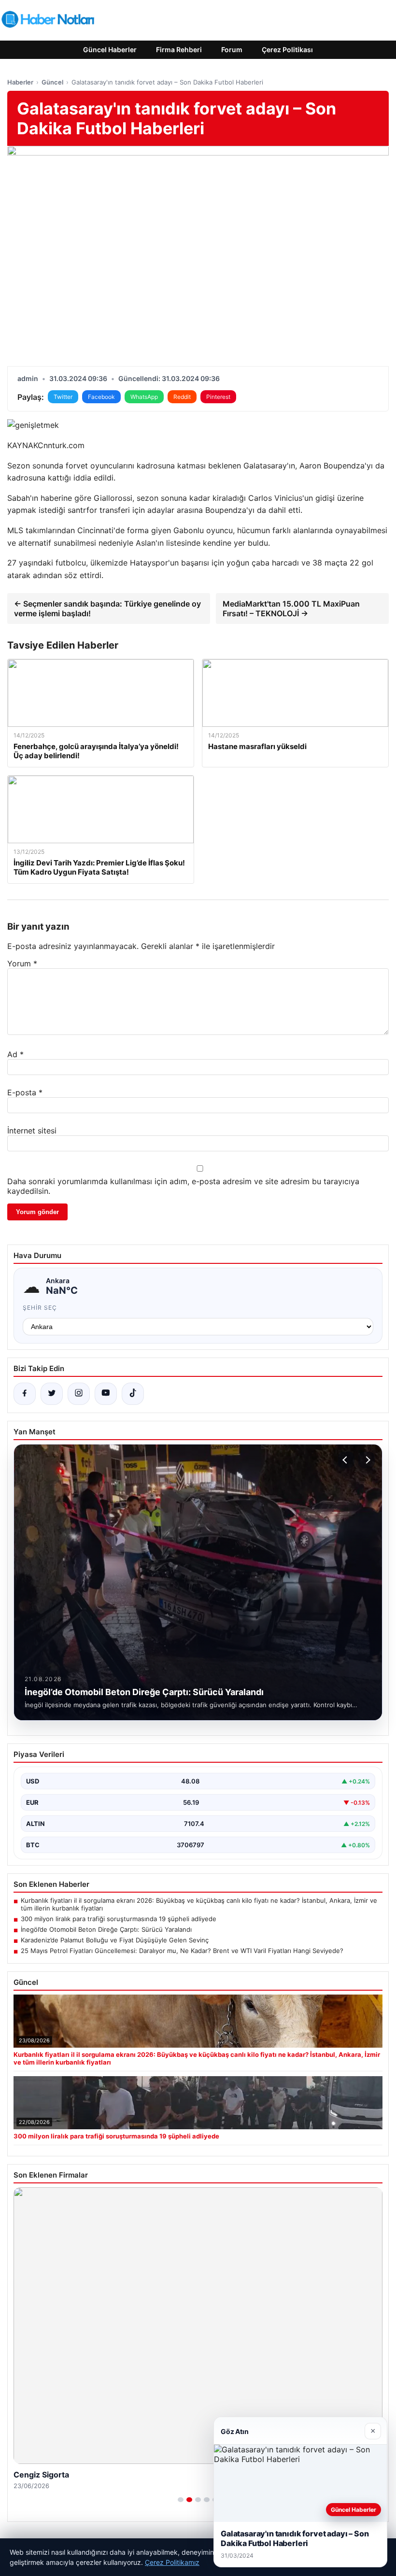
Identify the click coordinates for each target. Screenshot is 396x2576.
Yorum (22, 963)
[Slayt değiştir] (181, 2500)
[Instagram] (79, 1394)
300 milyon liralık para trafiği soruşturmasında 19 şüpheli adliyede (119, 1919)
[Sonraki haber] (367, 1460)
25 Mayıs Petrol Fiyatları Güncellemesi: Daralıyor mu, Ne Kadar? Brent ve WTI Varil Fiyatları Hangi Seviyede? (182, 1951)
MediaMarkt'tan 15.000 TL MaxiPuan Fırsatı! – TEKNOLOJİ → (291, 609)
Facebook (101, 397)
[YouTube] (106, 1394)
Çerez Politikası (287, 50)
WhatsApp (144, 397)
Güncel (52, 82)
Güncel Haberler (110, 50)
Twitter (63, 397)
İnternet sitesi (32, 1131)
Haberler (20, 82)
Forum (232, 50)
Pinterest (218, 397)
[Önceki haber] (346, 1460)
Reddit (182, 397)
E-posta (25, 1092)
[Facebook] (25, 1394)
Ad (15, 1054)
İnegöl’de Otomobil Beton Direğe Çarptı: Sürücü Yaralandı (106, 1929)
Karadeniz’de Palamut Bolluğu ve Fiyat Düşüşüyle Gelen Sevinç (115, 1940)
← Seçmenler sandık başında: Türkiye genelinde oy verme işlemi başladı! (107, 609)
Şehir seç (40, 1308)
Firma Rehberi (179, 50)
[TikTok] (133, 1394)
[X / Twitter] (52, 1394)
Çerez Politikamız (172, 2562)
